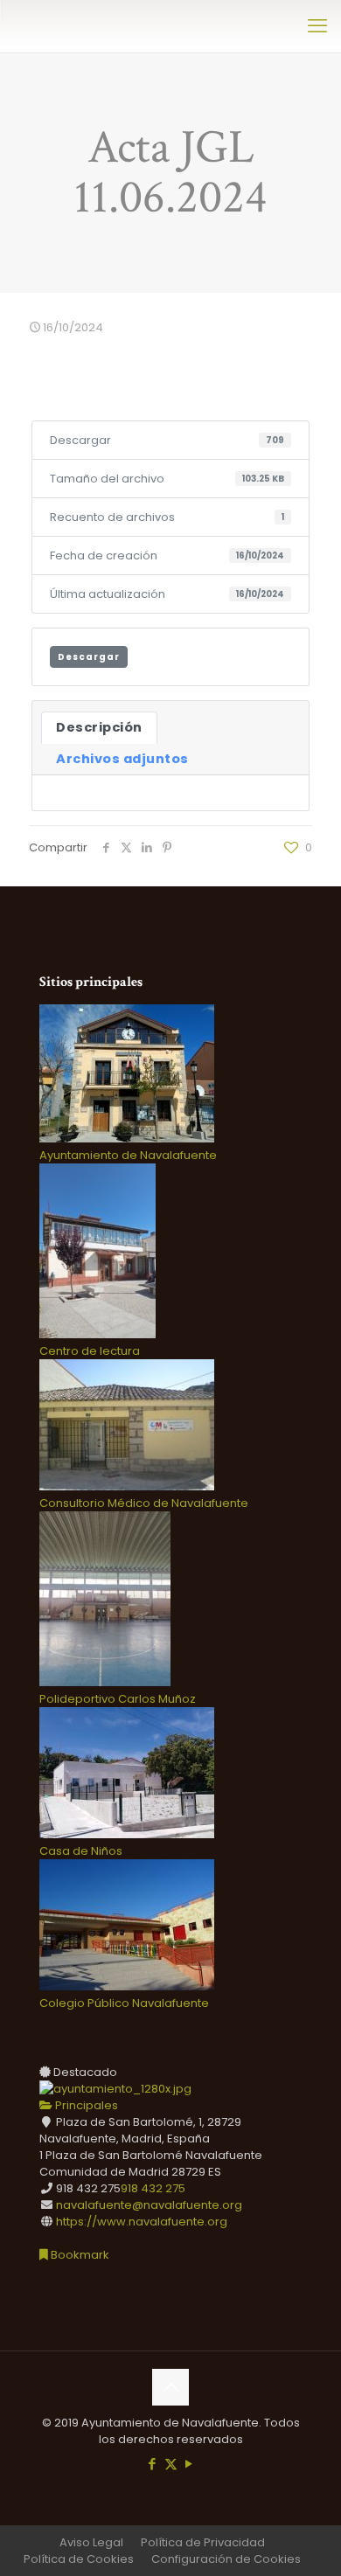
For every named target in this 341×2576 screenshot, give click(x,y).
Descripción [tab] (99, 727)
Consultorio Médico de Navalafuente (144, 1503)
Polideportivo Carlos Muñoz (118, 1699)
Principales (85, 2105)
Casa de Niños (81, 1851)
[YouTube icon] (189, 2464)
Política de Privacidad (203, 2542)
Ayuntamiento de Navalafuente (128, 1155)
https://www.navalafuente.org (142, 2222)
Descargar (89, 657)
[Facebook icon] (153, 2464)
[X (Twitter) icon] (171, 2464)
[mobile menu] (317, 26)
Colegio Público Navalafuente (124, 2003)
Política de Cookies (79, 2559)
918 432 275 (153, 2188)
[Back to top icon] (170, 2387)
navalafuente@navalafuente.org (149, 2205)
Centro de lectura (90, 1351)
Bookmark (79, 2255)
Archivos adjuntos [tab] (122, 759)
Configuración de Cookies (226, 2559)
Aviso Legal (91, 2542)
